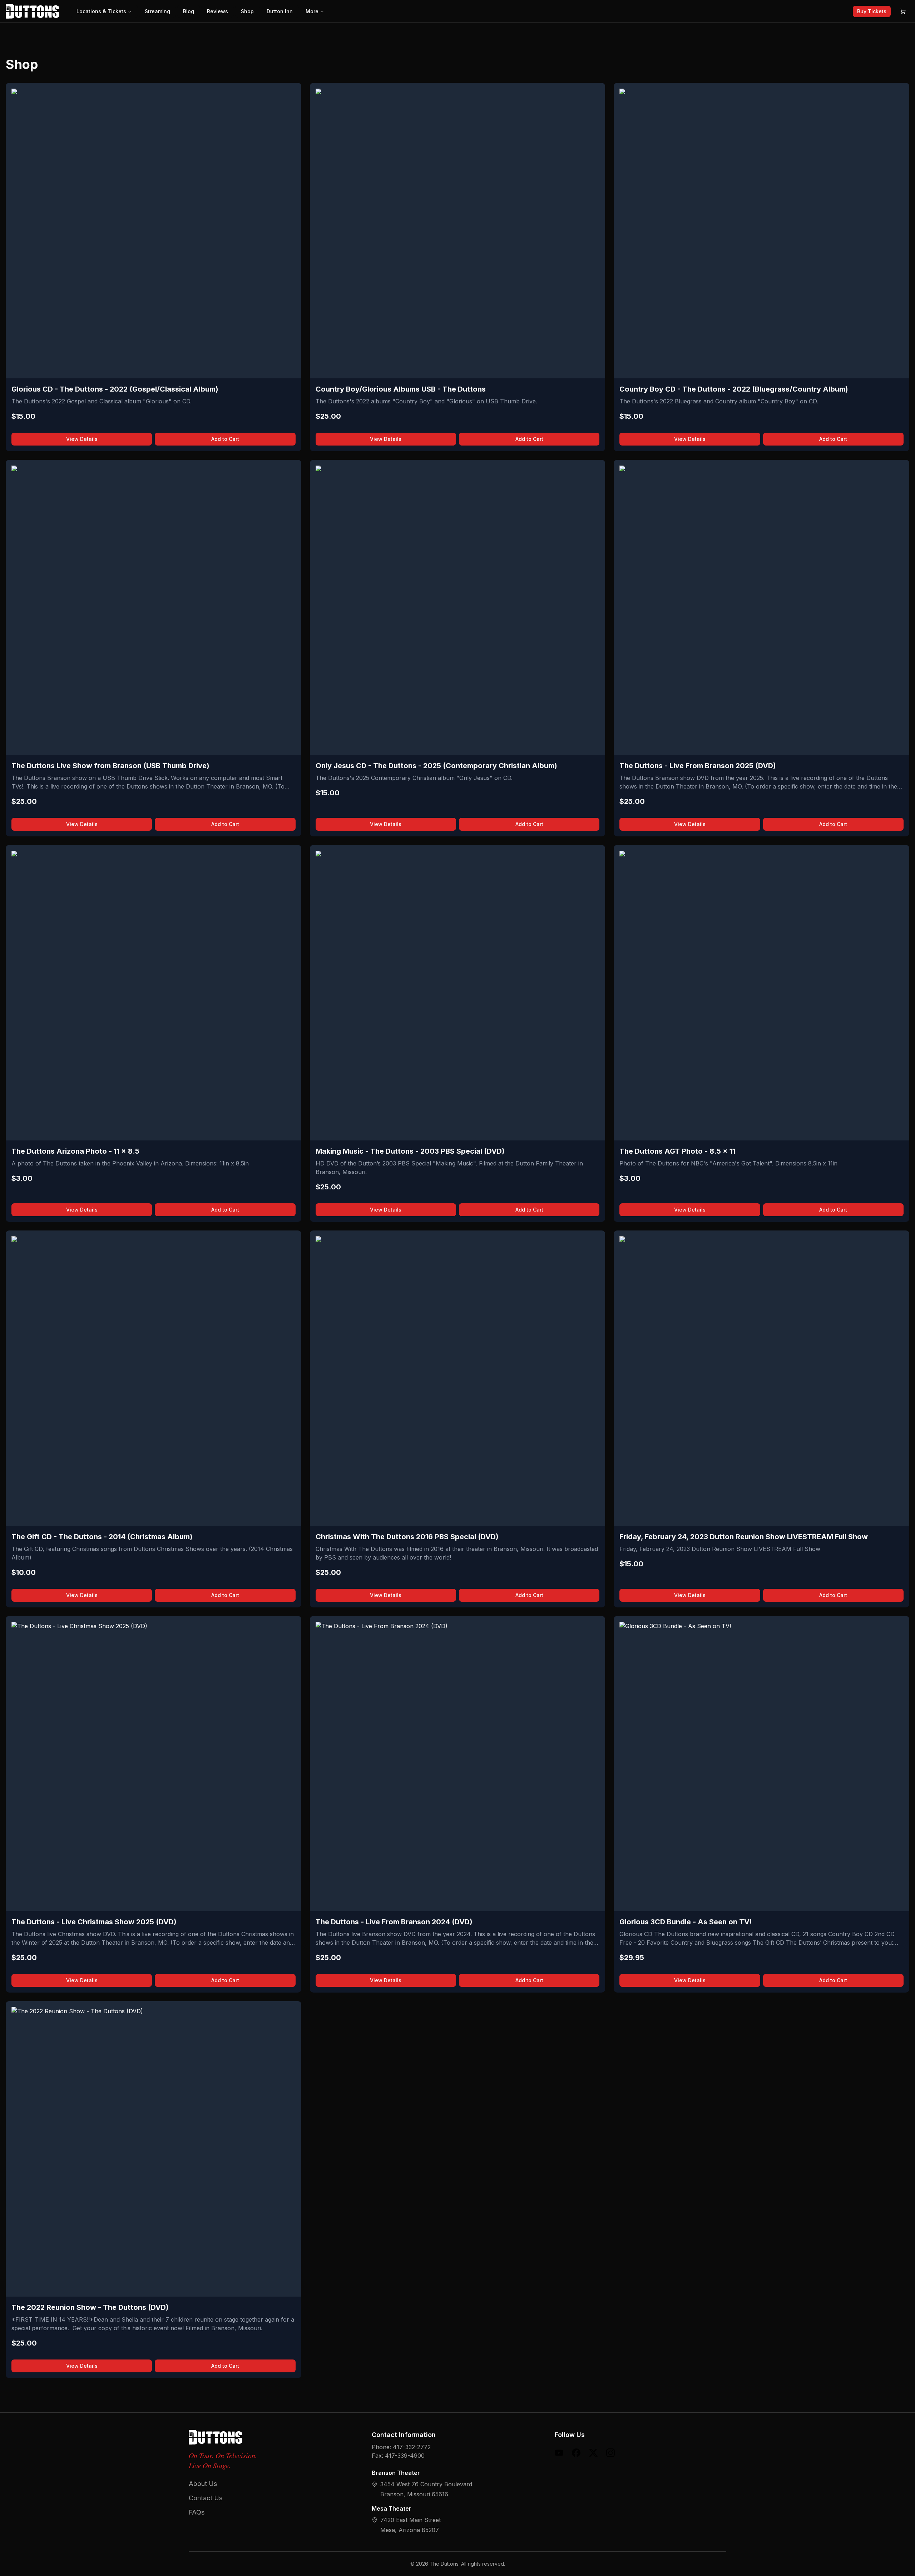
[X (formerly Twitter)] (593, 2453)
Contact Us (206, 2498)
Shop (247, 11)
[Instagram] (610, 2453)
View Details (82, 439)
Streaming (157, 11)
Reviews (217, 11)
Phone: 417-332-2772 (401, 2447)
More (312, 11)
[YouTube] (559, 2453)
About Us (203, 2484)
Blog (189, 11)
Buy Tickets (872, 11)
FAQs (197, 2512)
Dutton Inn (280, 11)
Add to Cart (225, 439)
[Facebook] (576, 2453)
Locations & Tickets (101, 11)
